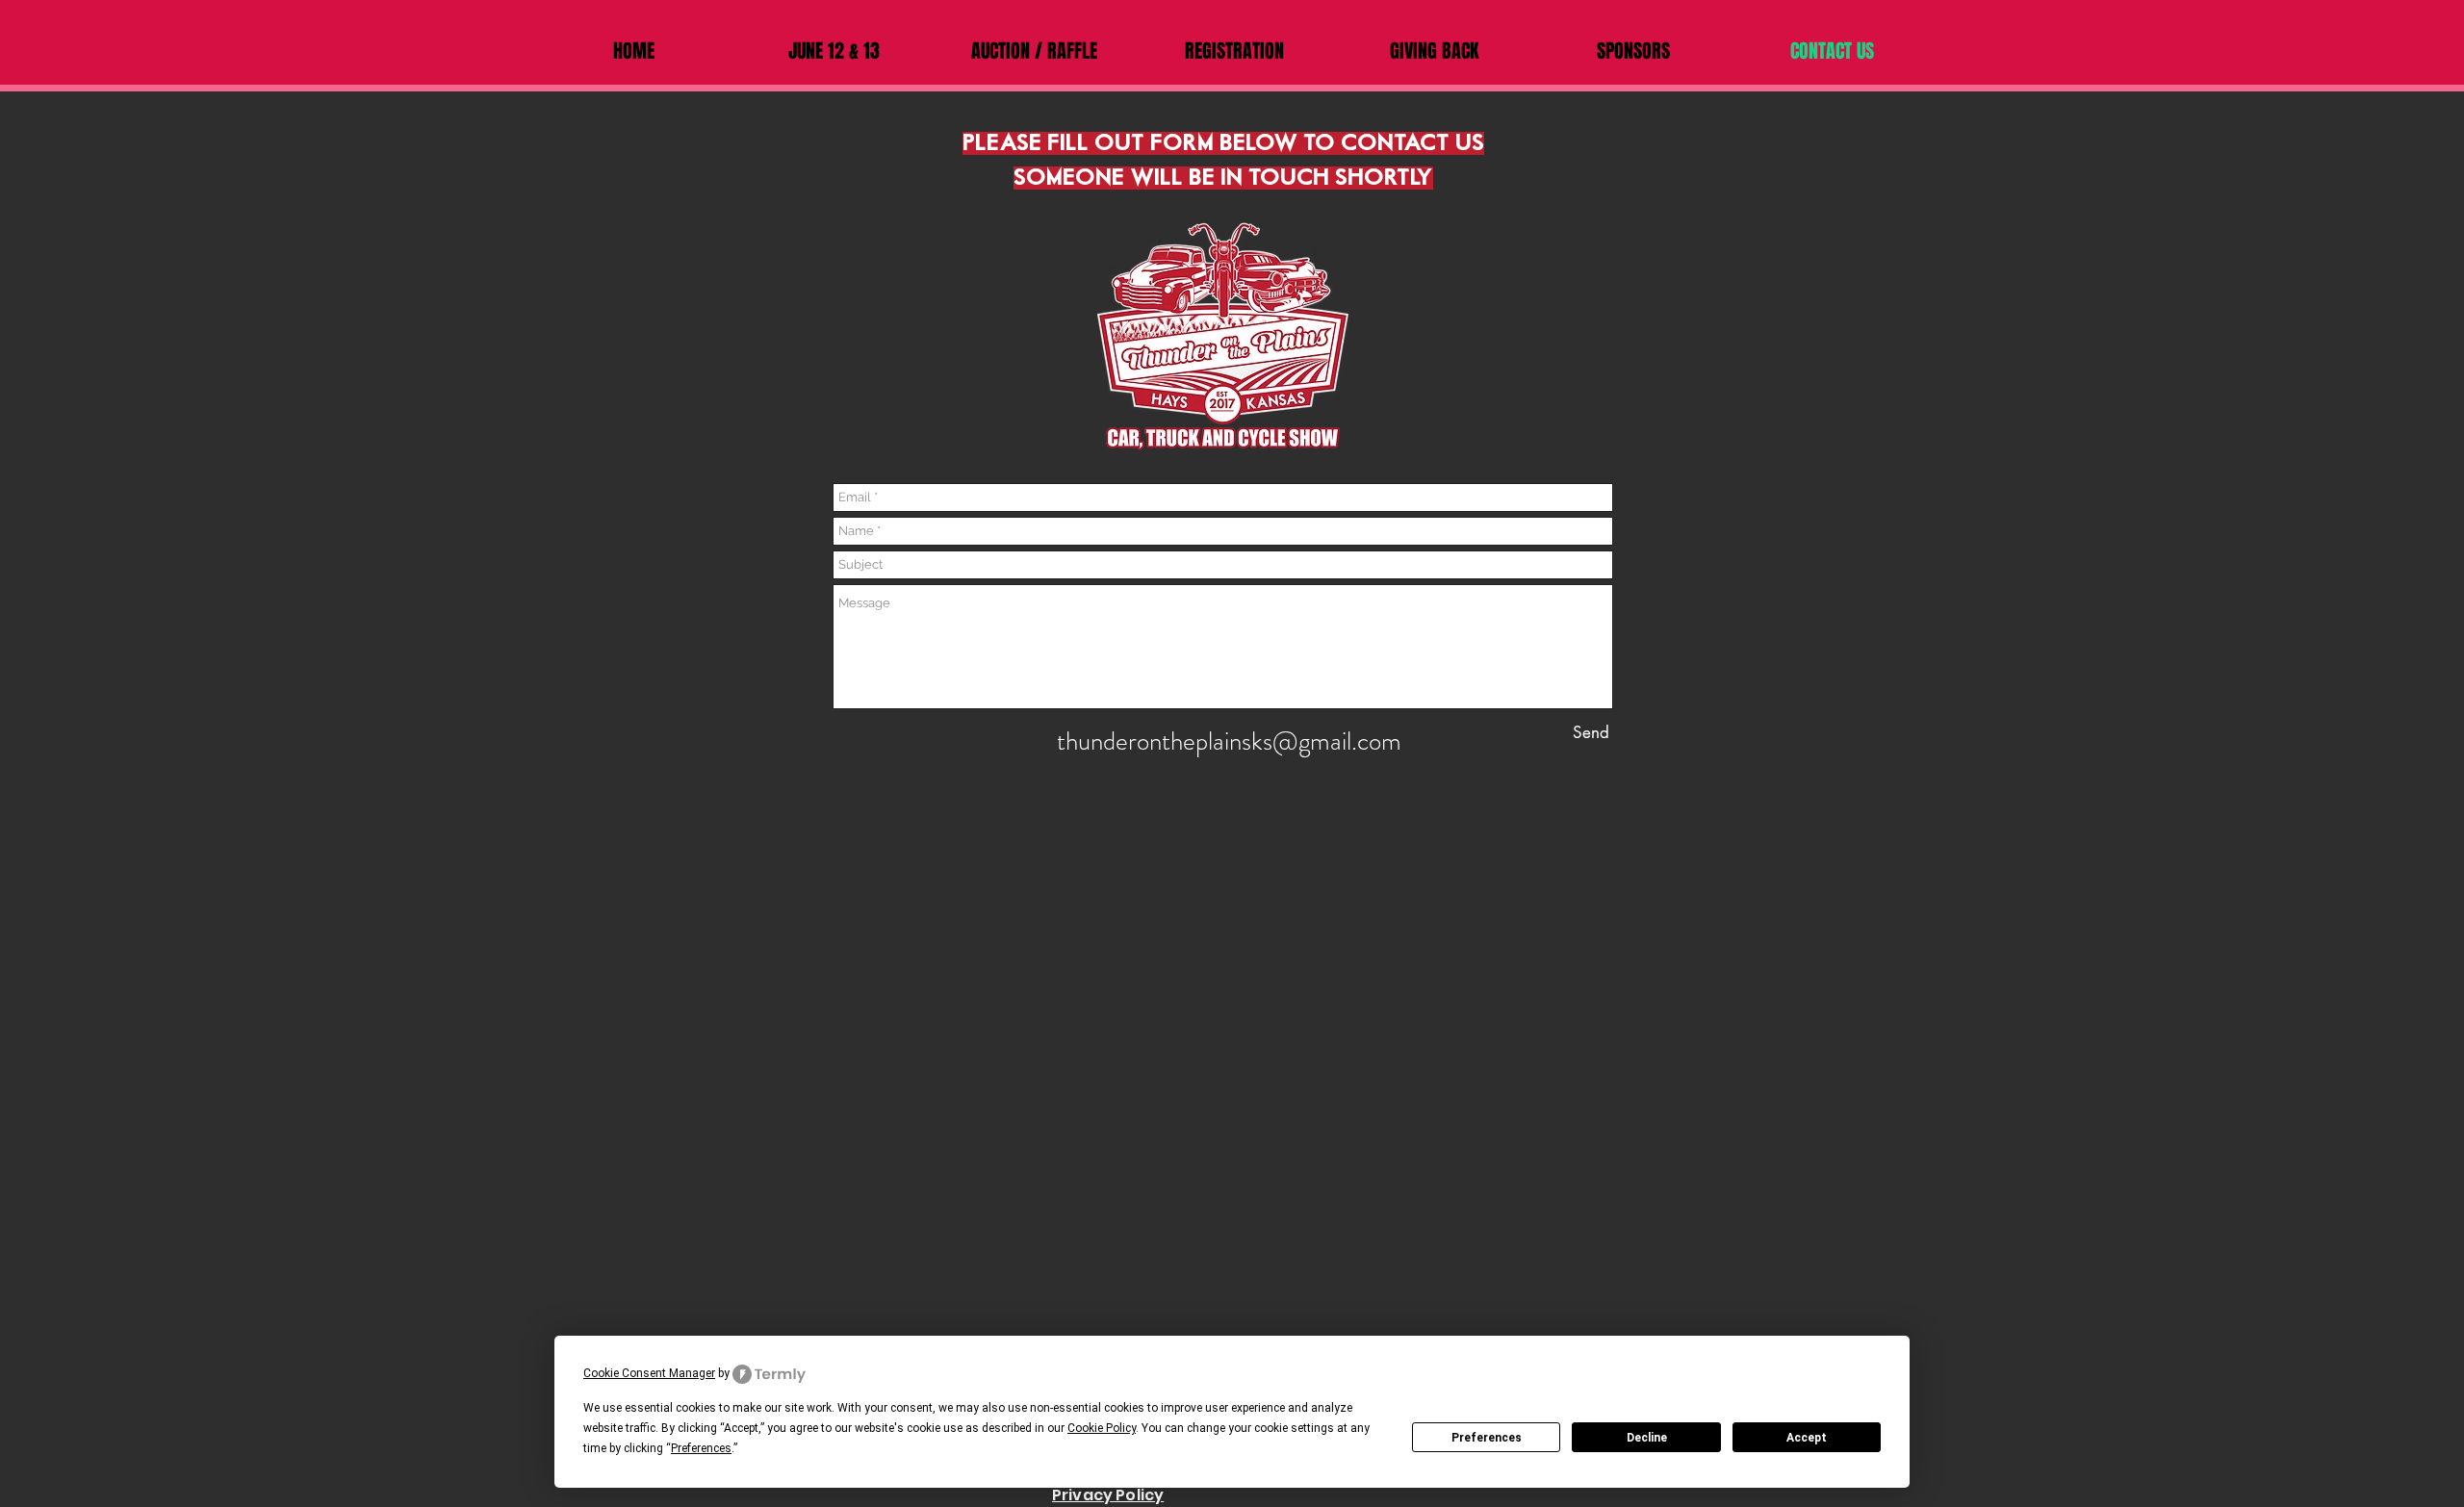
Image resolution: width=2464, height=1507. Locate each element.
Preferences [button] (701, 1448)
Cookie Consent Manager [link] (649, 1373)
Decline (1647, 1438)
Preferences (1487, 1438)
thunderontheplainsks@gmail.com (1229, 741)
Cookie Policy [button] (1102, 1428)
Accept (1807, 1438)
